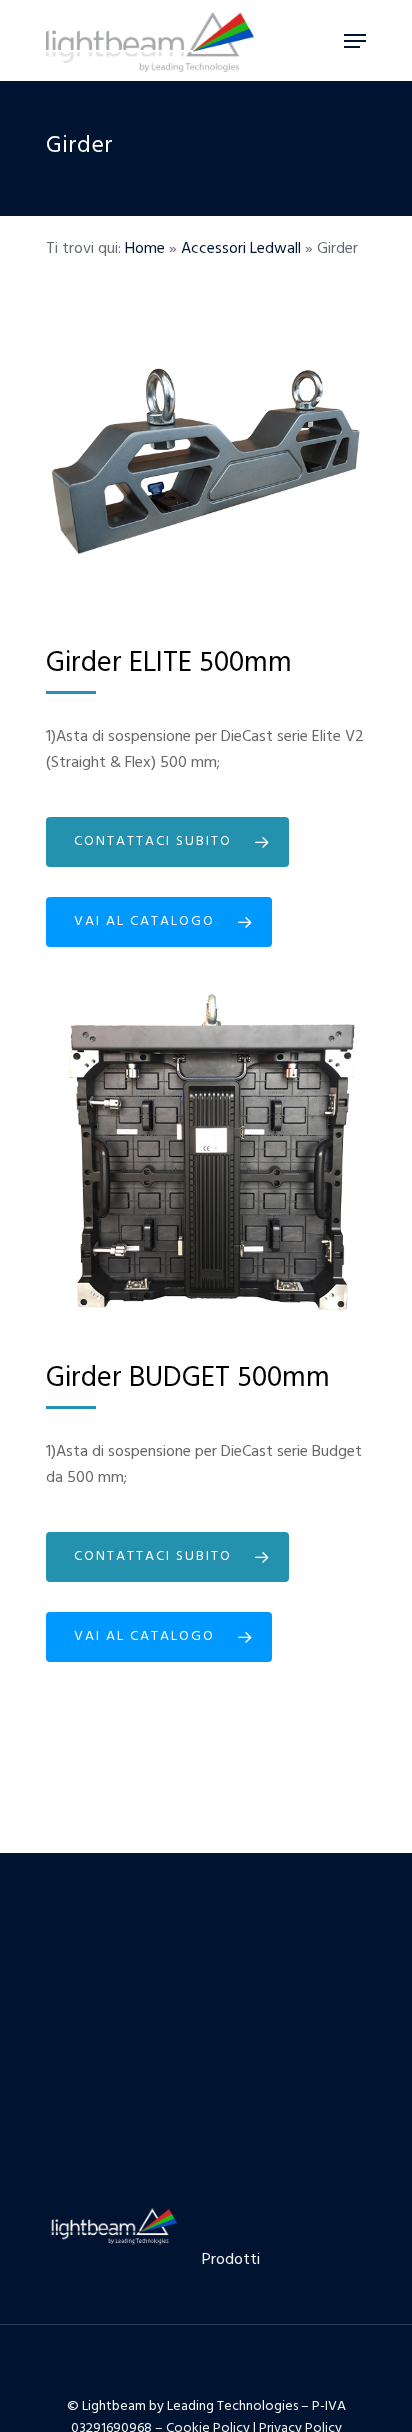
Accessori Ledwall (241, 249)
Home (145, 249)
